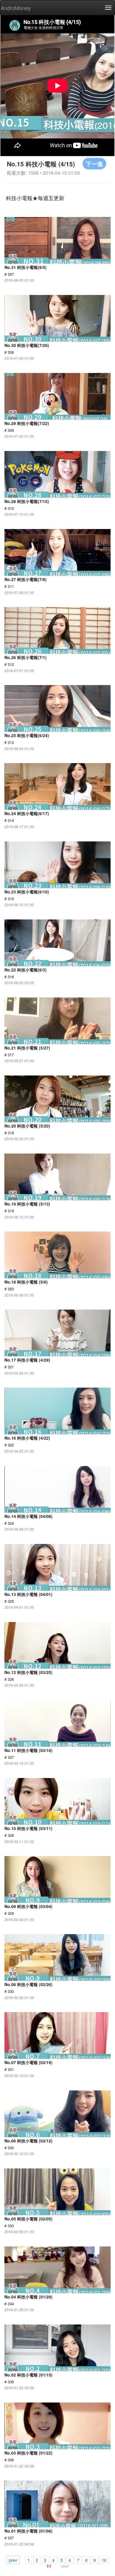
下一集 (94, 164)
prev (13, 2560)
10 (104, 2560)
